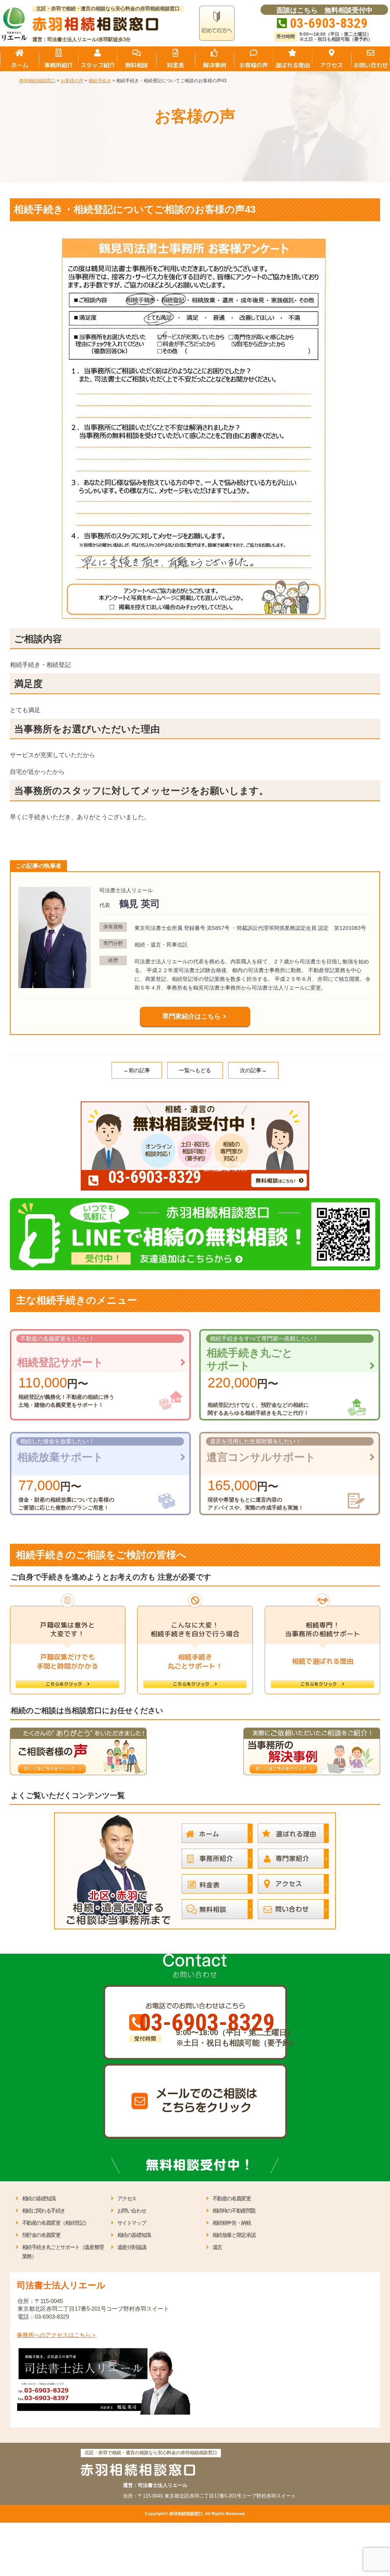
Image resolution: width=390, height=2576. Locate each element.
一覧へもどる (195, 1070)
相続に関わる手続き (44, 2211)
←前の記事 (137, 1070)
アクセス (127, 2198)
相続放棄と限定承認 (234, 2235)
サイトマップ (132, 2223)
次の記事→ (253, 1070)
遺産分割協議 (132, 2247)
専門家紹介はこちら (191, 1016)
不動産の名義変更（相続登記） (56, 2223)
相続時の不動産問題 (234, 2211)
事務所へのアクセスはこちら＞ (57, 2335)
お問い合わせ (132, 2211)
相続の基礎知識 (39, 2198)
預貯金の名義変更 (41, 2235)
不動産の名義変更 (232, 2198)
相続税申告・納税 (232, 2223)
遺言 (217, 2247)
